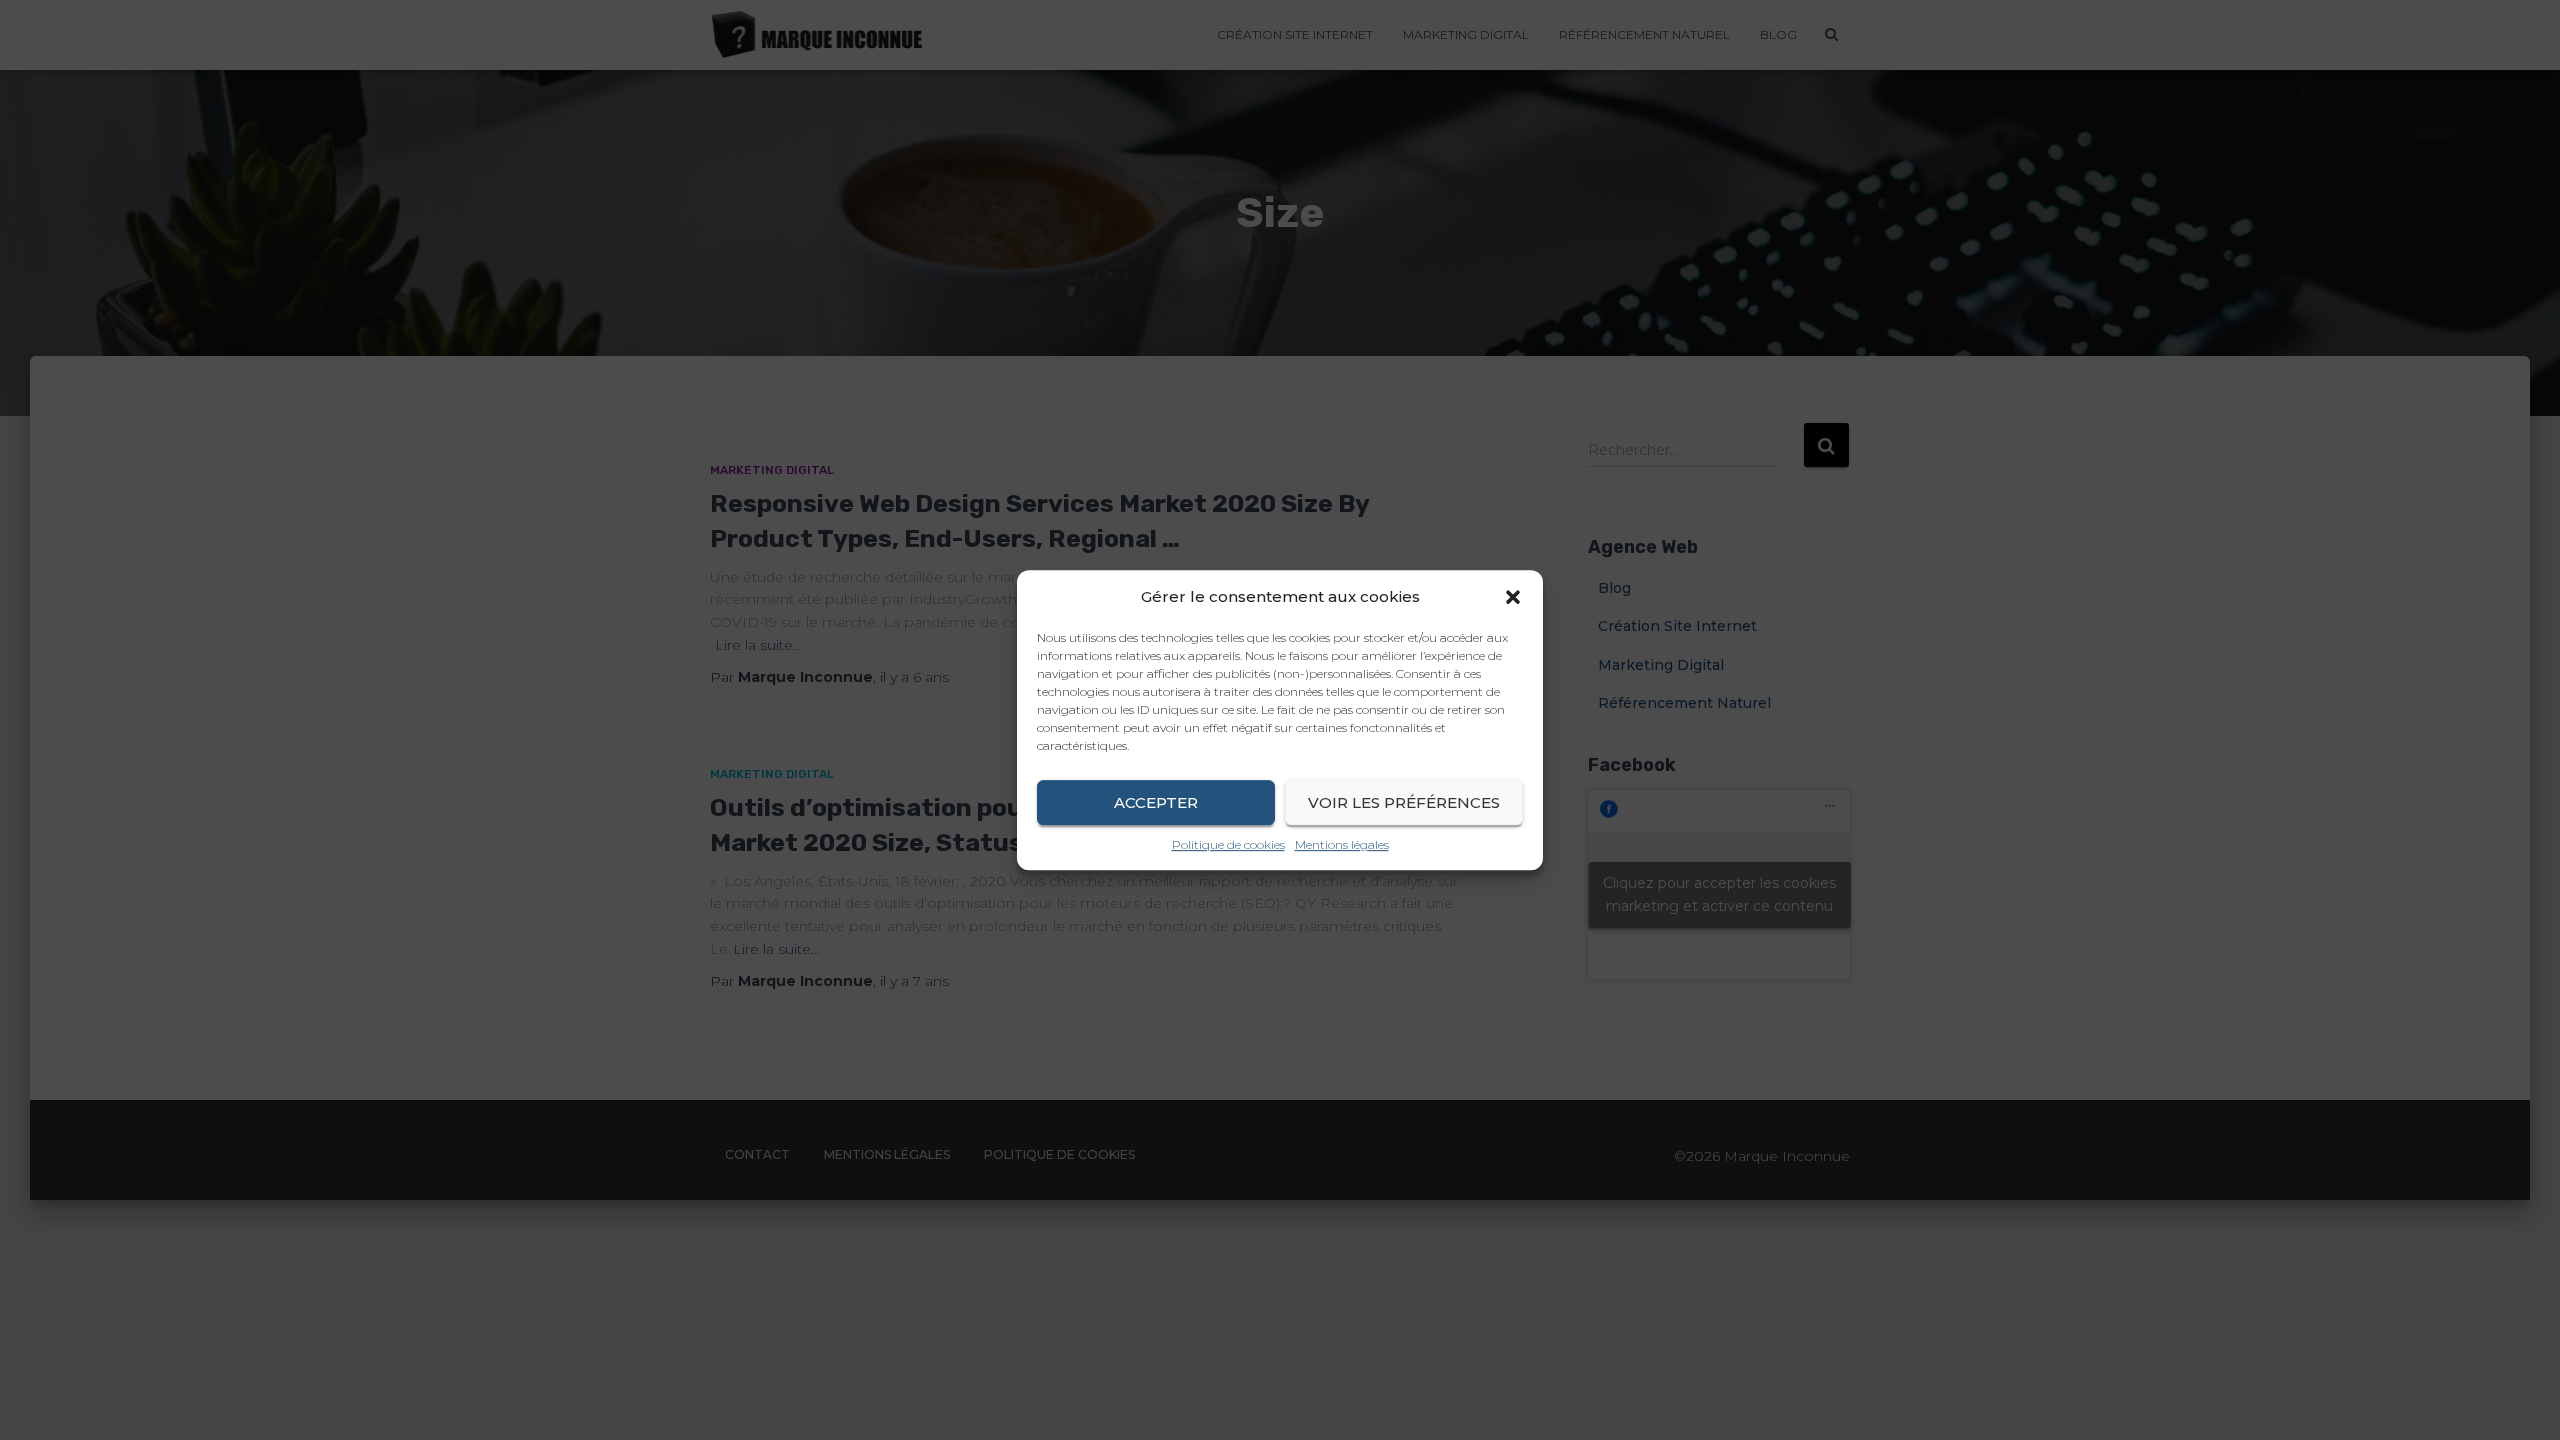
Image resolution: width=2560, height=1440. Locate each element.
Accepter (1156, 802)
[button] (1513, 597)
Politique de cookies (1228, 844)
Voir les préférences (1404, 802)
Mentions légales (1342, 844)
